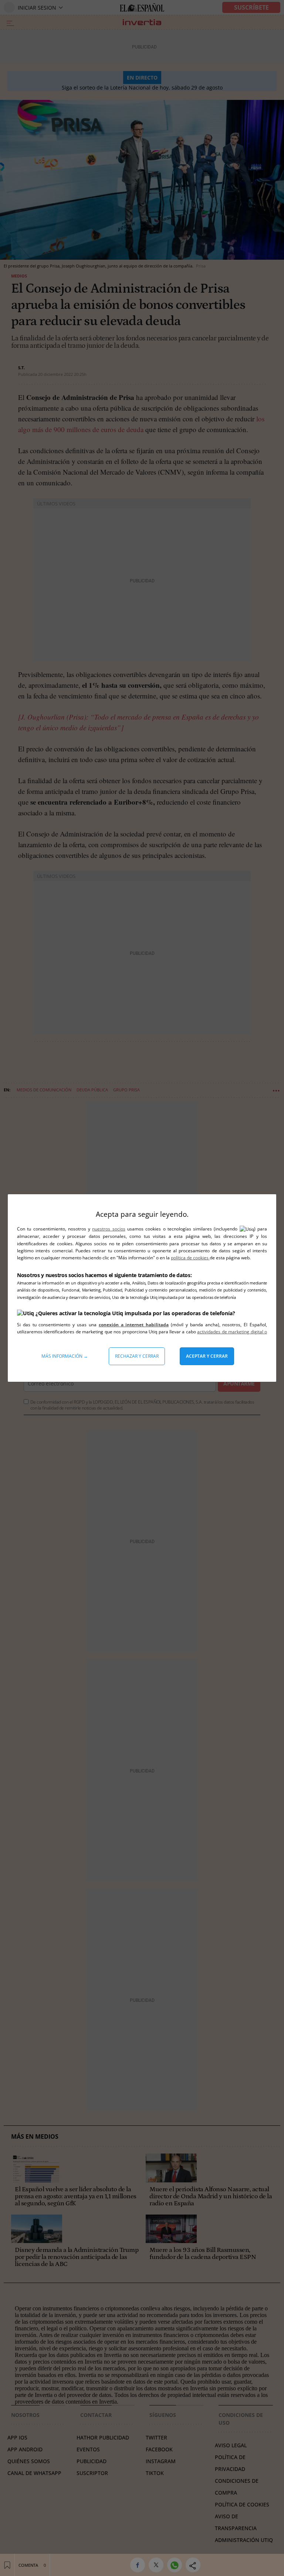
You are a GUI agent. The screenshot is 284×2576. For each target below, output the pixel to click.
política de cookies (190, 1258)
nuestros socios (109, 1229)
